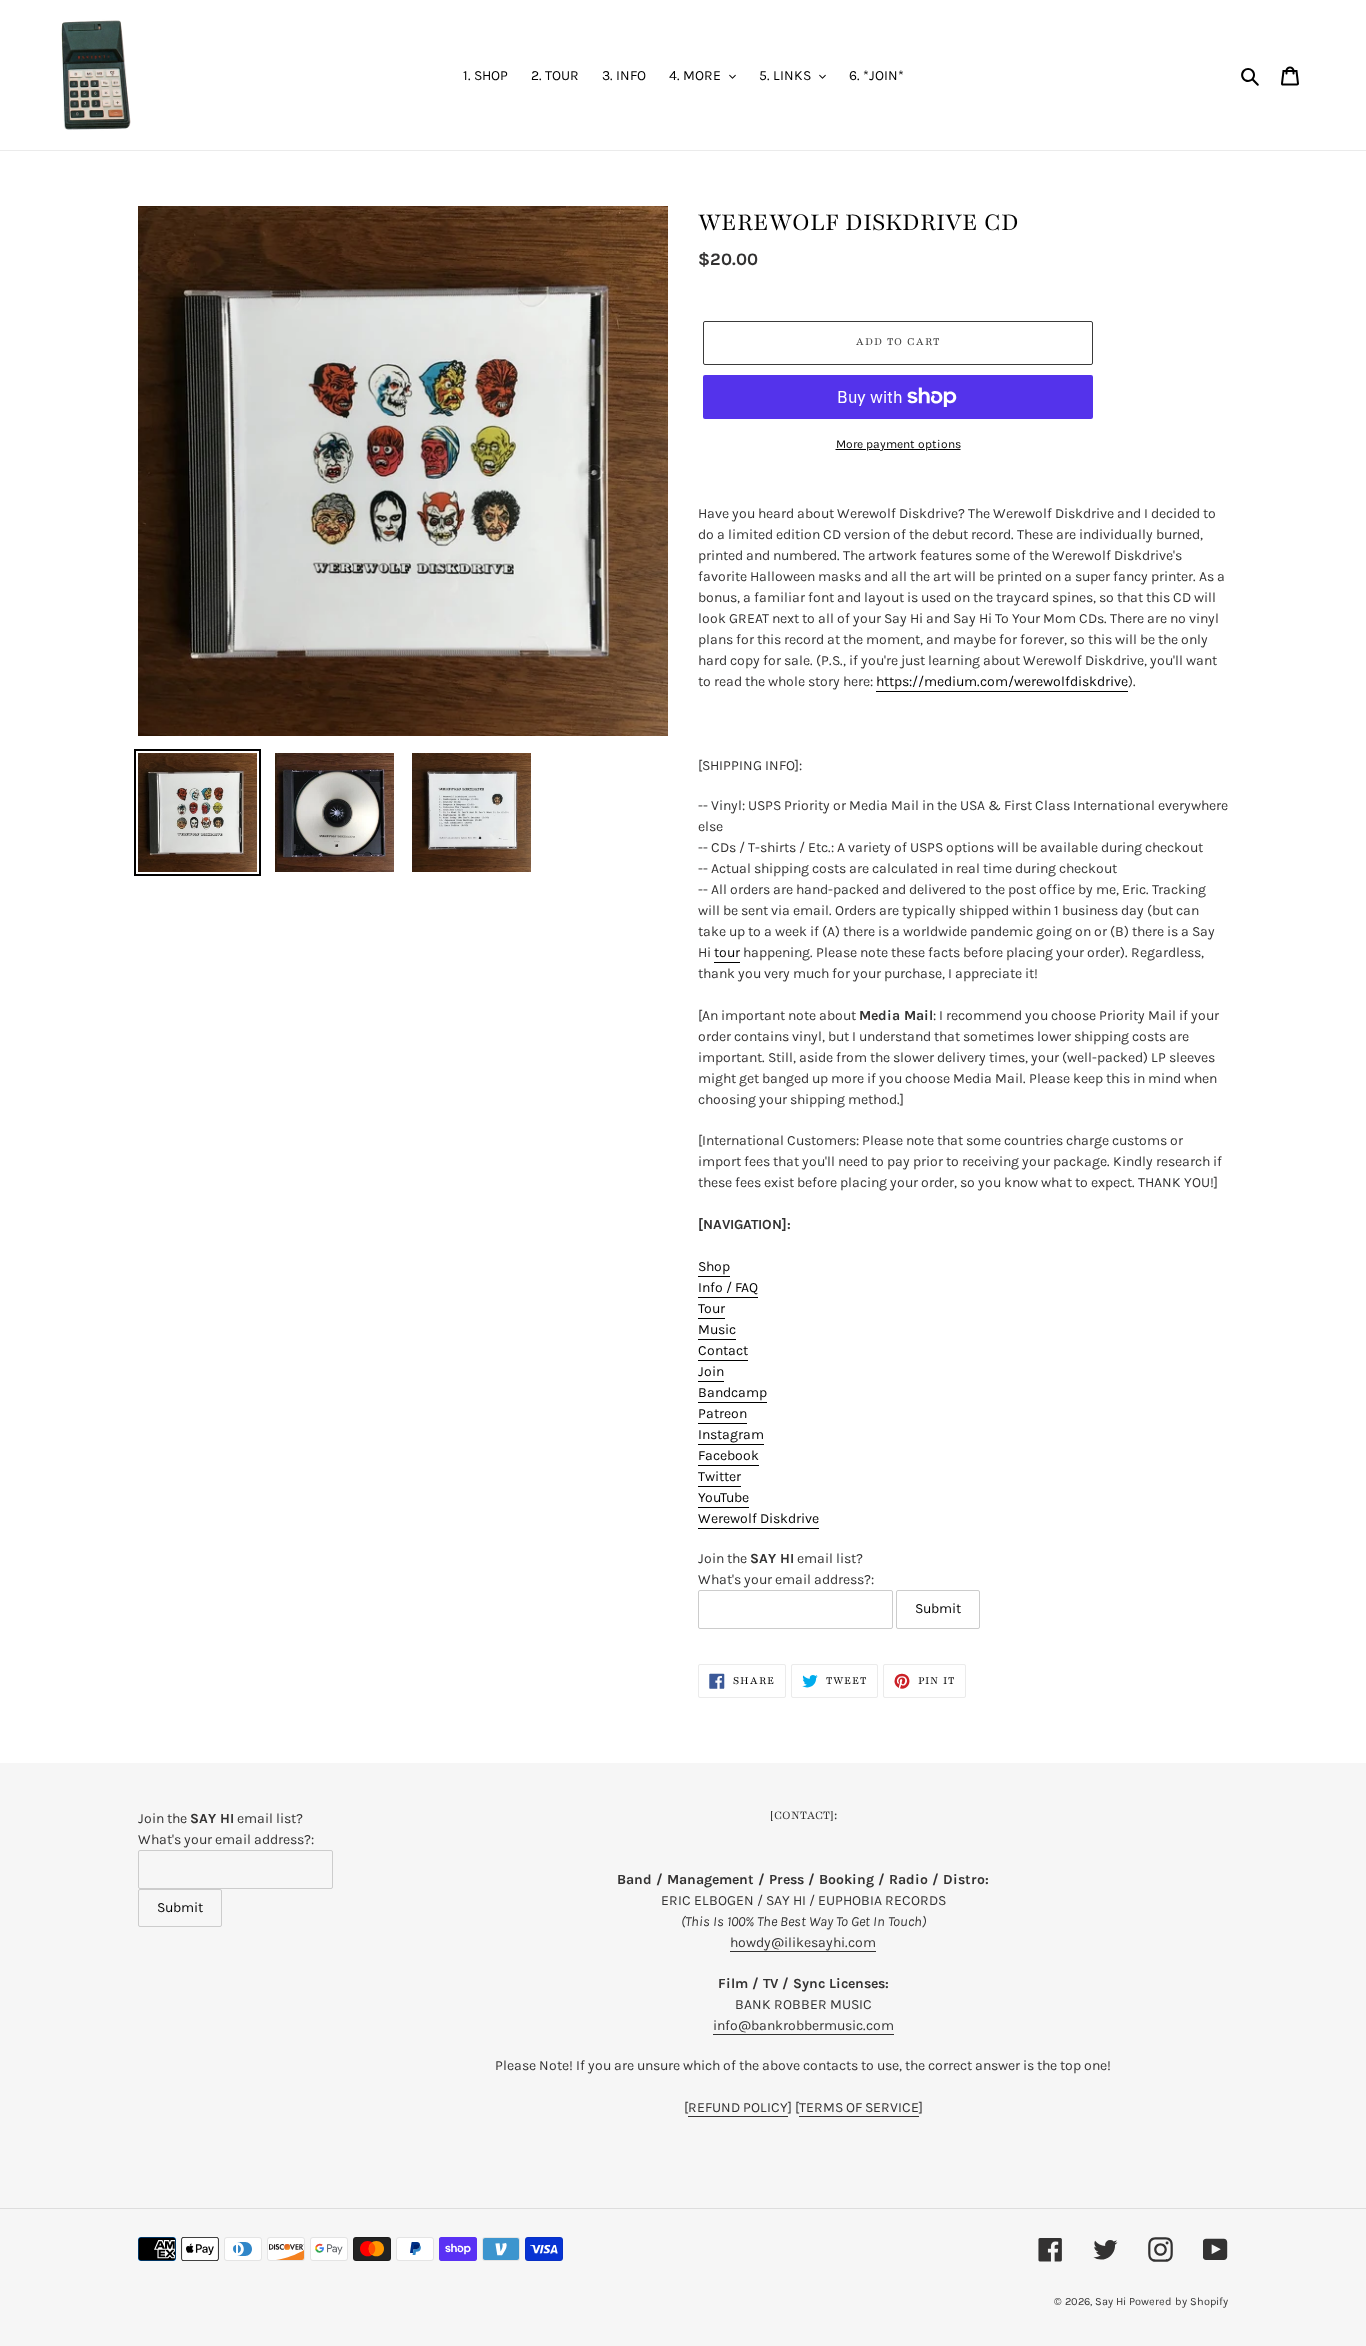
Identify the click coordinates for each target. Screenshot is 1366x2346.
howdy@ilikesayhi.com (803, 1942)
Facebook (728, 1455)
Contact (723, 1350)
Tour (711, 1308)
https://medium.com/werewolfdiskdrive (1002, 681)
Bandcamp (732, 1392)
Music (717, 1329)
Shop (714, 1266)
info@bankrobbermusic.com (803, 2025)
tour (727, 952)
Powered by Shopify (1178, 2301)
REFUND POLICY (738, 2107)
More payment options (898, 444)
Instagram (731, 1434)
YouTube (723, 1497)
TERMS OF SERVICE (859, 2107)
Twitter (719, 1476)
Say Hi (1110, 2301)
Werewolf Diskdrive (758, 1518)
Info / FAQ (728, 1287)
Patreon (722, 1413)
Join (711, 1371)
